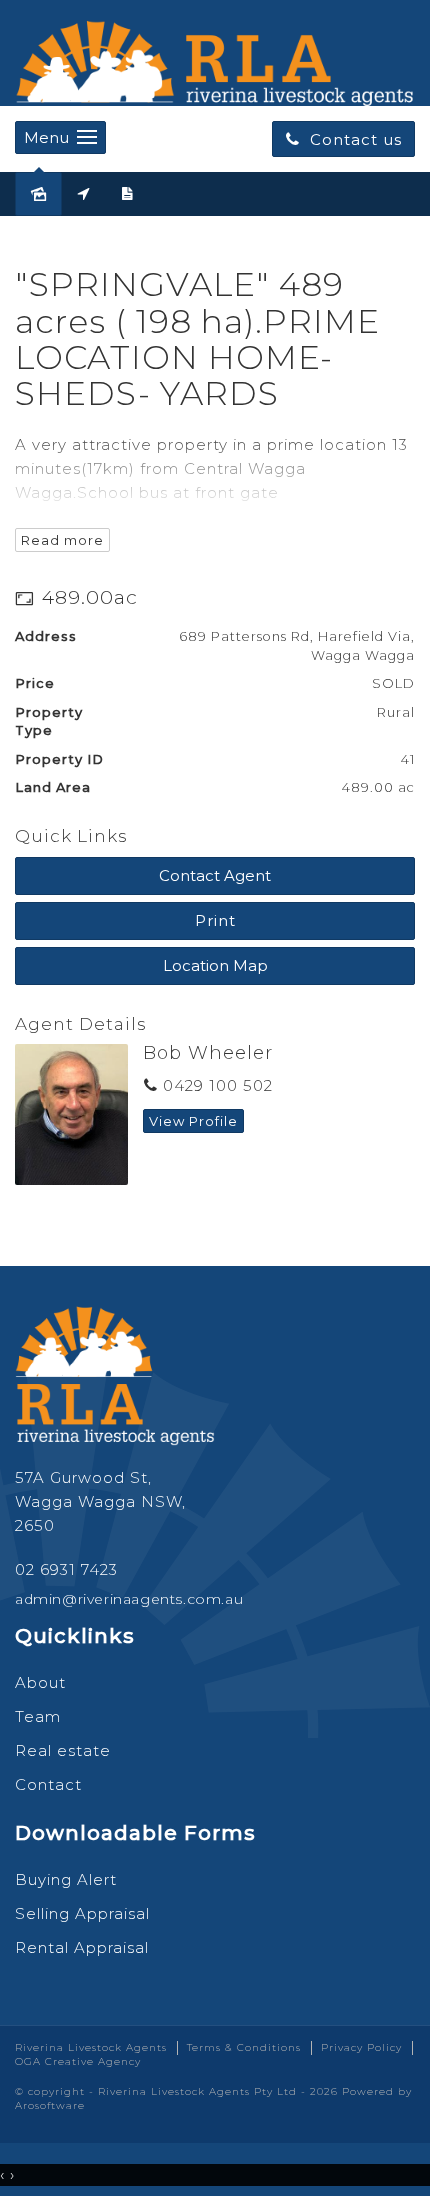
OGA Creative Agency (78, 2061)
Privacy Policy (361, 2047)
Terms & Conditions (244, 2047)
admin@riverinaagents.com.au (129, 1599)
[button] (215, 921)
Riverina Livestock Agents (91, 2047)
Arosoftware (50, 2105)
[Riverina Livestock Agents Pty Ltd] (215, 58)
